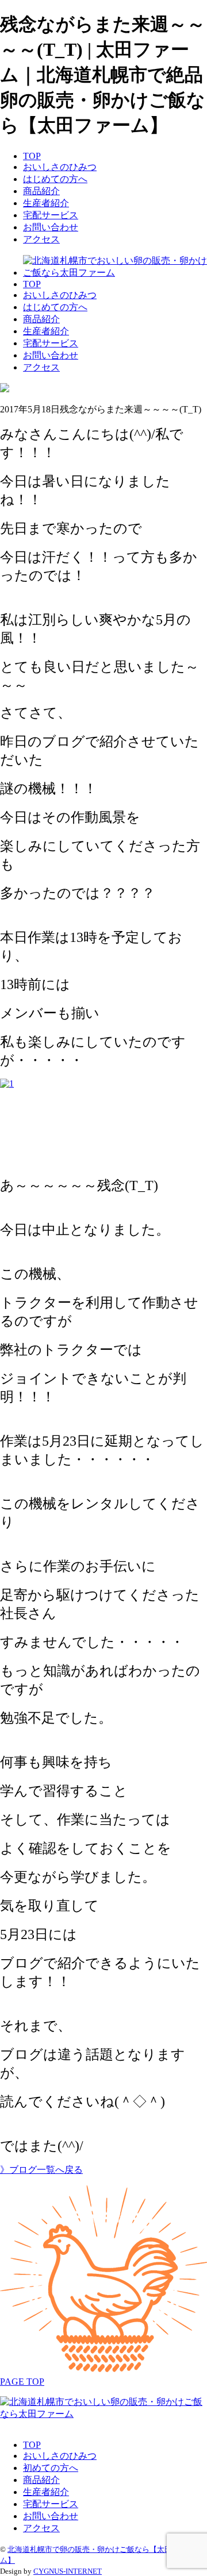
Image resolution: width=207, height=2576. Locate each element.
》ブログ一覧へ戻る (41, 2170)
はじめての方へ (55, 179)
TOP (32, 156)
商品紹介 (41, 191)
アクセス (41, 239)
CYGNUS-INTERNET (68, 2571)
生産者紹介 (46, 203)
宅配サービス (51, 215)
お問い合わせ (51, 227)
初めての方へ (51, 2468)
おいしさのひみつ (60, 167)
